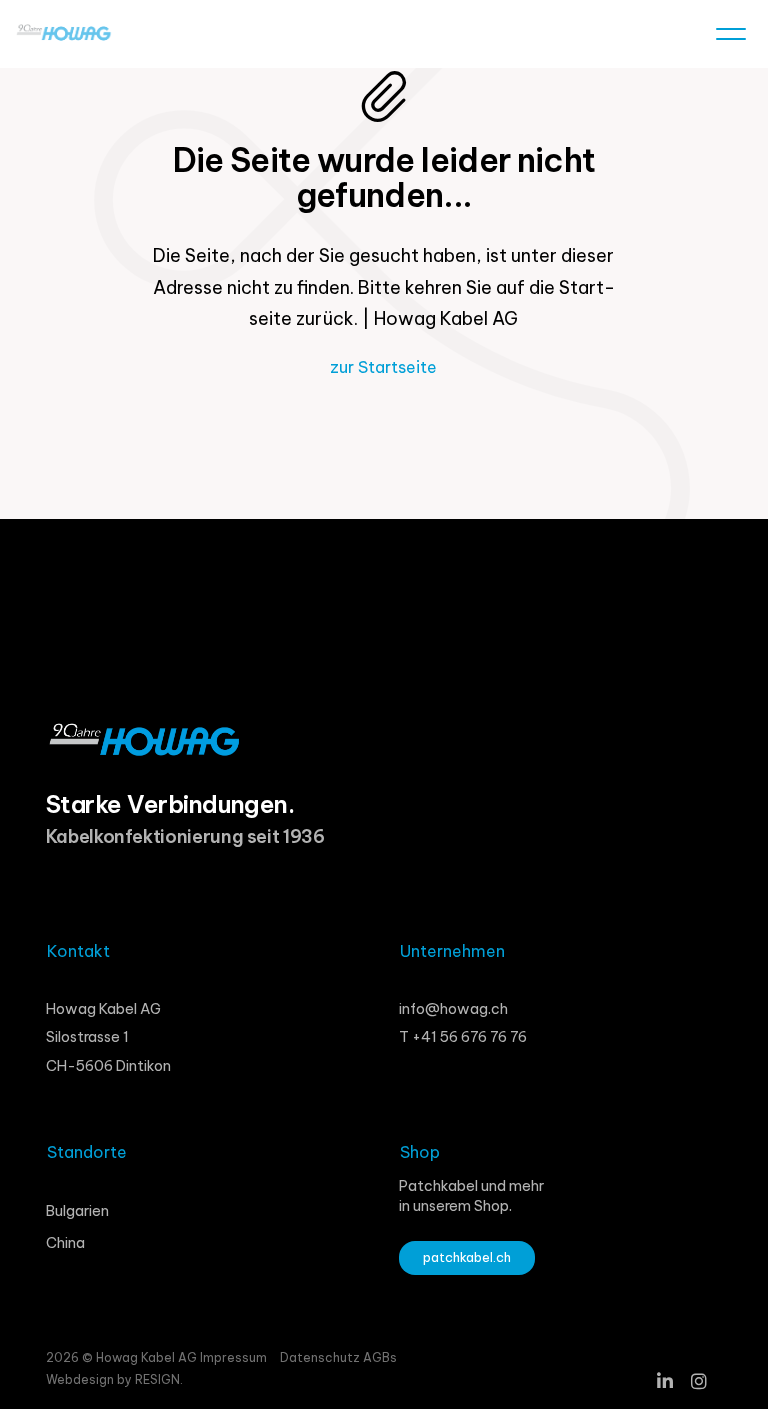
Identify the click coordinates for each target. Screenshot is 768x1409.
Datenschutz (321, 1357)
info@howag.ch (453, 1009)
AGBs (380, 1357)
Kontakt (78, 951)
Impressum (233, 1357)
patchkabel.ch (467, 1257)
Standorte (87, 1152)
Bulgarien (77, 1211)
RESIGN (157, 1379)
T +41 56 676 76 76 (463, 1037)
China (65, 1243)
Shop (420, 1152)
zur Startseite (383, 367)
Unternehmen (452, 951)
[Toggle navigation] (731, 38)
